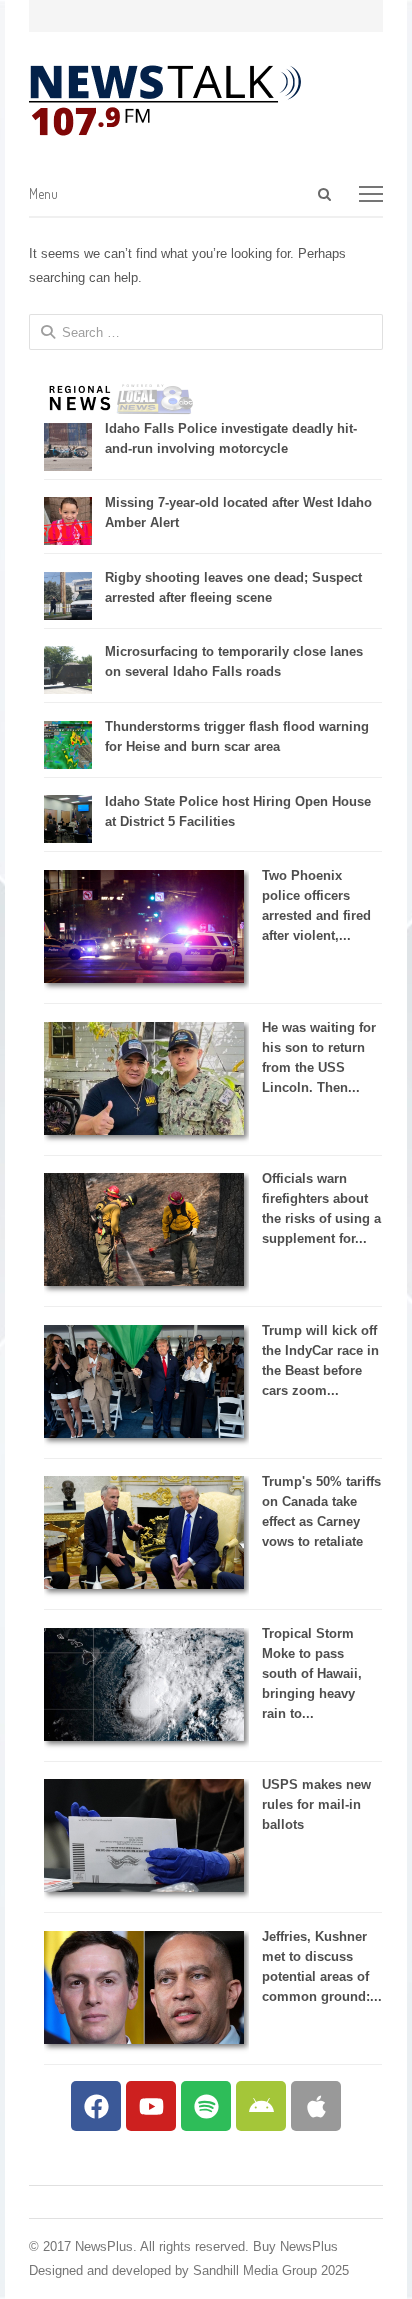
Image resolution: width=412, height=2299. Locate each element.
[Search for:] (234, 194)
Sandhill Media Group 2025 (271, 2270)
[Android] (261, 2106)
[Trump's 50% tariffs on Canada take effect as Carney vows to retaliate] (144, 1584)
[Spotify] (206, 2106)
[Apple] (316, 2106)
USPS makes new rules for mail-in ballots (316, 1804)
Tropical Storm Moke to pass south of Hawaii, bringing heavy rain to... (312, 1673)
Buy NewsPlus (295, 2246)
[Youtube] (151, 2106)
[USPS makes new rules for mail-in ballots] (144, 1887)
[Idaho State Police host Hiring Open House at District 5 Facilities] (68, 838)
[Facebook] (96, 2106)
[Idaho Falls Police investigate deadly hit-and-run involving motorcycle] (68, 466)
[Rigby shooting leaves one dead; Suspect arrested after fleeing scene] (68, 615)
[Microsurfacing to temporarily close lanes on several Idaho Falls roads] (68, 689)
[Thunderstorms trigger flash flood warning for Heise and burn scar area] (68, 764)
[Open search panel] (325, 194)
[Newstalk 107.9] (165, 101)
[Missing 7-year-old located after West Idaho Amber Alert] (68, 540)
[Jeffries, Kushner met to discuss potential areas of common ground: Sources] (144, 2039)
